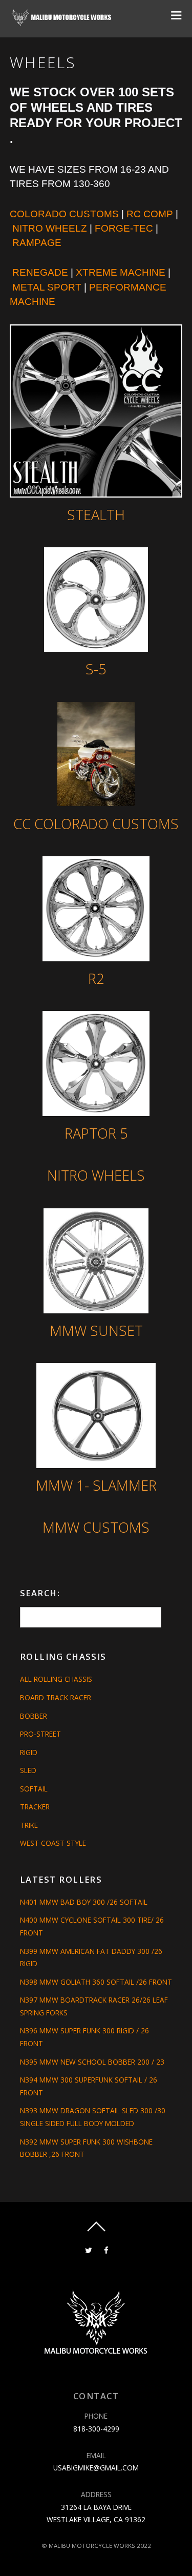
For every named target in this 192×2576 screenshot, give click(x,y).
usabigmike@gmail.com (96, 2468)
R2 (96, 978)
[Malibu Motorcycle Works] (62, 22)
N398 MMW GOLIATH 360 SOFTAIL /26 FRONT (96, 1982)
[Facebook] (106, 2249)
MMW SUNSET (96, 1331)
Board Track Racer (56, 1697)
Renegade (40, 272)
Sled (28, 1770)
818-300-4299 (96, 2429)
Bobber (34, 1716)
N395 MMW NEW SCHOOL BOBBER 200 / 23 (92, 2062)
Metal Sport (47, 287)
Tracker (35, 1807)
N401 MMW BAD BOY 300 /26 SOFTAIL (84, 1902)
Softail (34, 1789)
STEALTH (96, 515)
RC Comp (150, 214)
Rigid (29, 1752)
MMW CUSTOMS (96, 1527)
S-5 (96, 669)
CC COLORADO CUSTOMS (96, 824)
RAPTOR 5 (96, 1133)
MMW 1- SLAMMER (96, 1485)
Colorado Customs (64, 214)
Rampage (37, 243)
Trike (29, 1825)
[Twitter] (88, 2249)
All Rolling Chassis (56, 1679)
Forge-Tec (124, 228)
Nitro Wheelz (50, 228)
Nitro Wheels (96, 1175)
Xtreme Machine (121, 272)
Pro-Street (40, 1734)
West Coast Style (53, 1843)
